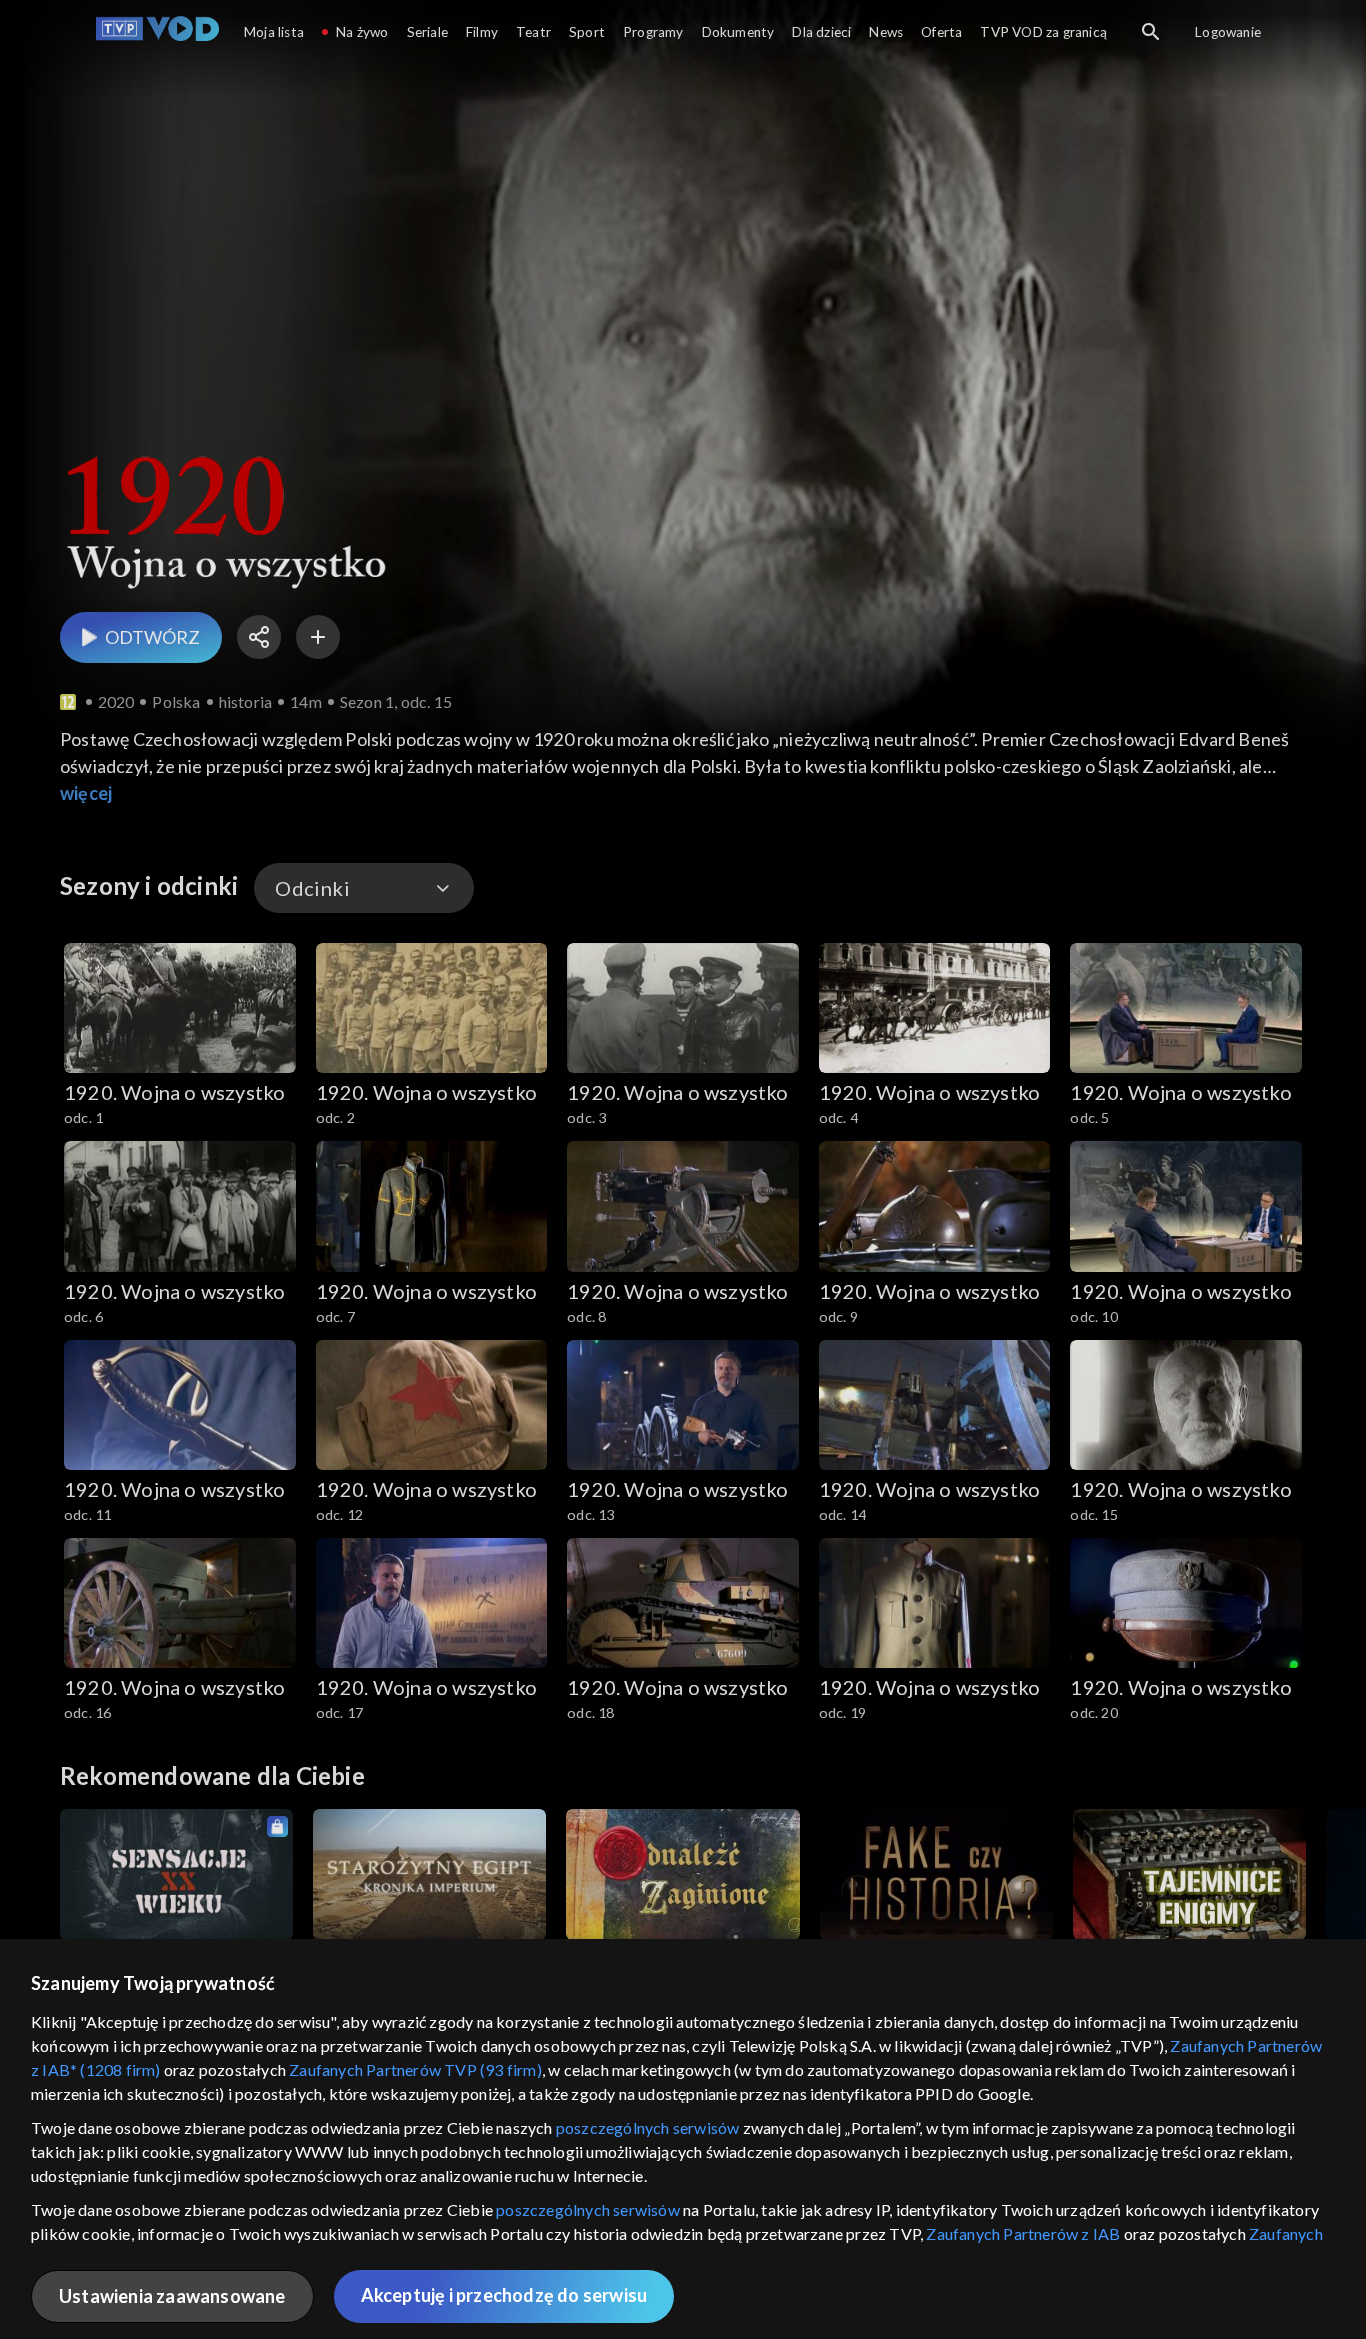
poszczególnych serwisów (648, 2127)
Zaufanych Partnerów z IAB (1023, 2233)
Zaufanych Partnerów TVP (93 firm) (415, 2069)
